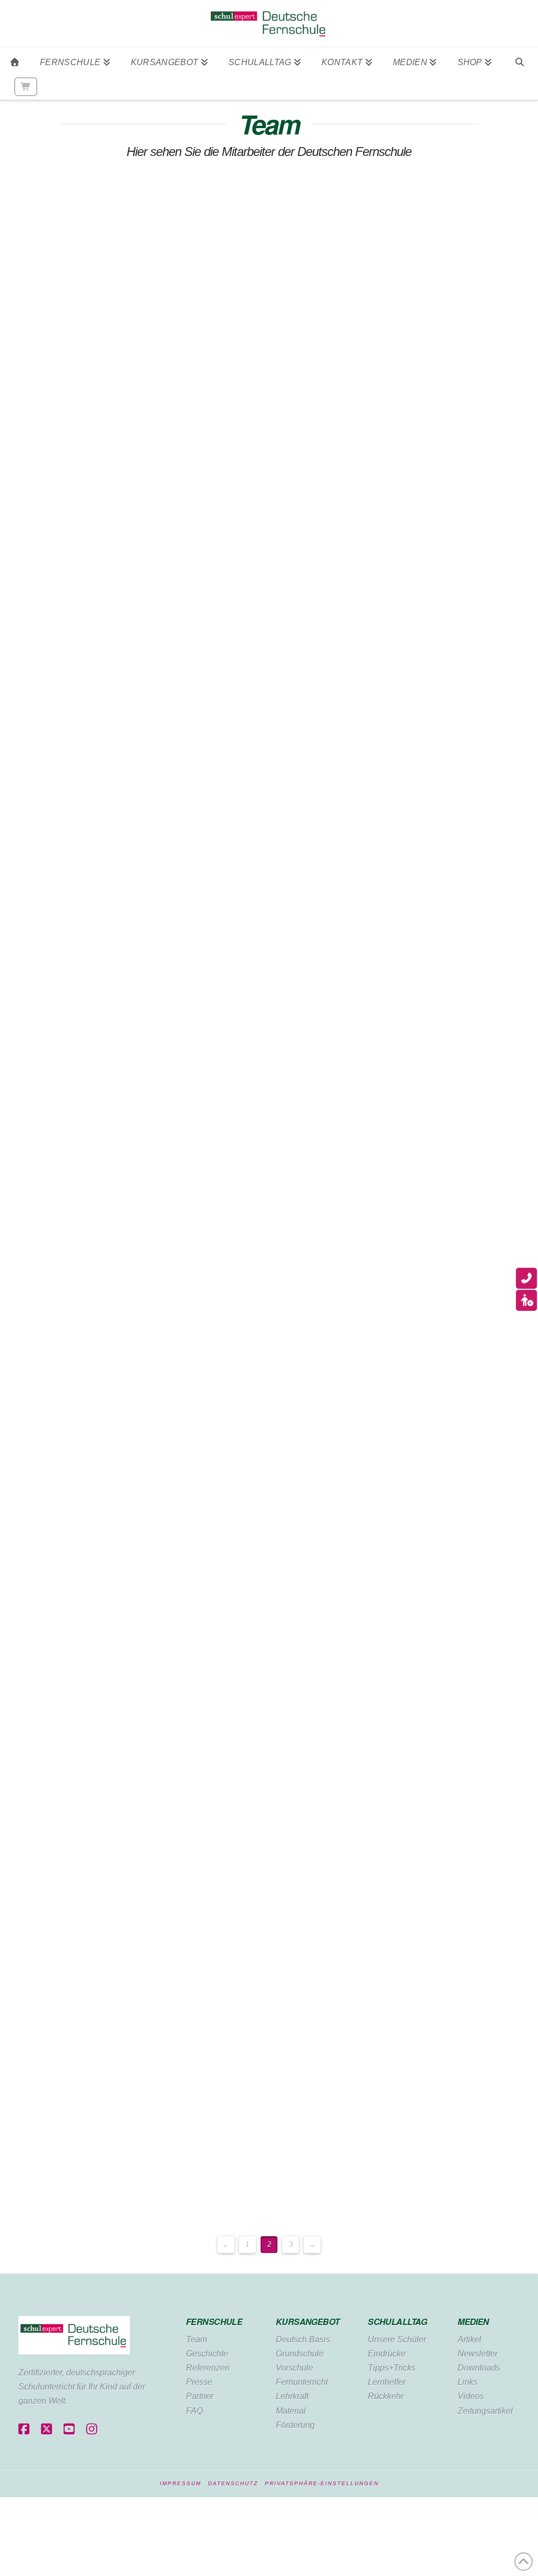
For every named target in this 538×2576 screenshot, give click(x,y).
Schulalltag (397, 2322)
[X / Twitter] (46, 2430)
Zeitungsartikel (485, 2411)
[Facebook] (24, 2430)
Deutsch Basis (303, 2339)
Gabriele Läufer (71, 1808)
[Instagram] (92, 2430)
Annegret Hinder (75, 968)
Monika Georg (68, 613)
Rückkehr (386, 2396)
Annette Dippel (70, 200)
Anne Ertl (53, 349)
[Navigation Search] (519, 60)
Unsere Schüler (397, 2339)
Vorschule (294, 2368)
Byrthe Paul (60, 2028)
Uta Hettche (60, 805)
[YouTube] (69, 2430)
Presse (199, 2382)
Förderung (295, 2425)
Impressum (180, 2483)
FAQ (194, 2411)
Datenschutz (233, 2483)
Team (196, 2339)
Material (291, 2411)
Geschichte (207, 2354)
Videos (471, 2396)
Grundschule (300, 2354)
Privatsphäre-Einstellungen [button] (322, 2483)
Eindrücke (387, 2354)
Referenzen (208, 2368)
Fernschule (214, 2322)
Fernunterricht (302, 2382)
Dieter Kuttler (64, 1630)
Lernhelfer (387, 2382)
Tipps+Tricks (392, 2368)
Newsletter (478, 2354)
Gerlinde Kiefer (70, 1253)
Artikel (469, 2339)
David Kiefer (61, 1160)
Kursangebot (308, 2322)
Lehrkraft (292, 2396)
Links (468, 2382)
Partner (200, 2396)
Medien (473, 2322)
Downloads (479, 2368)
